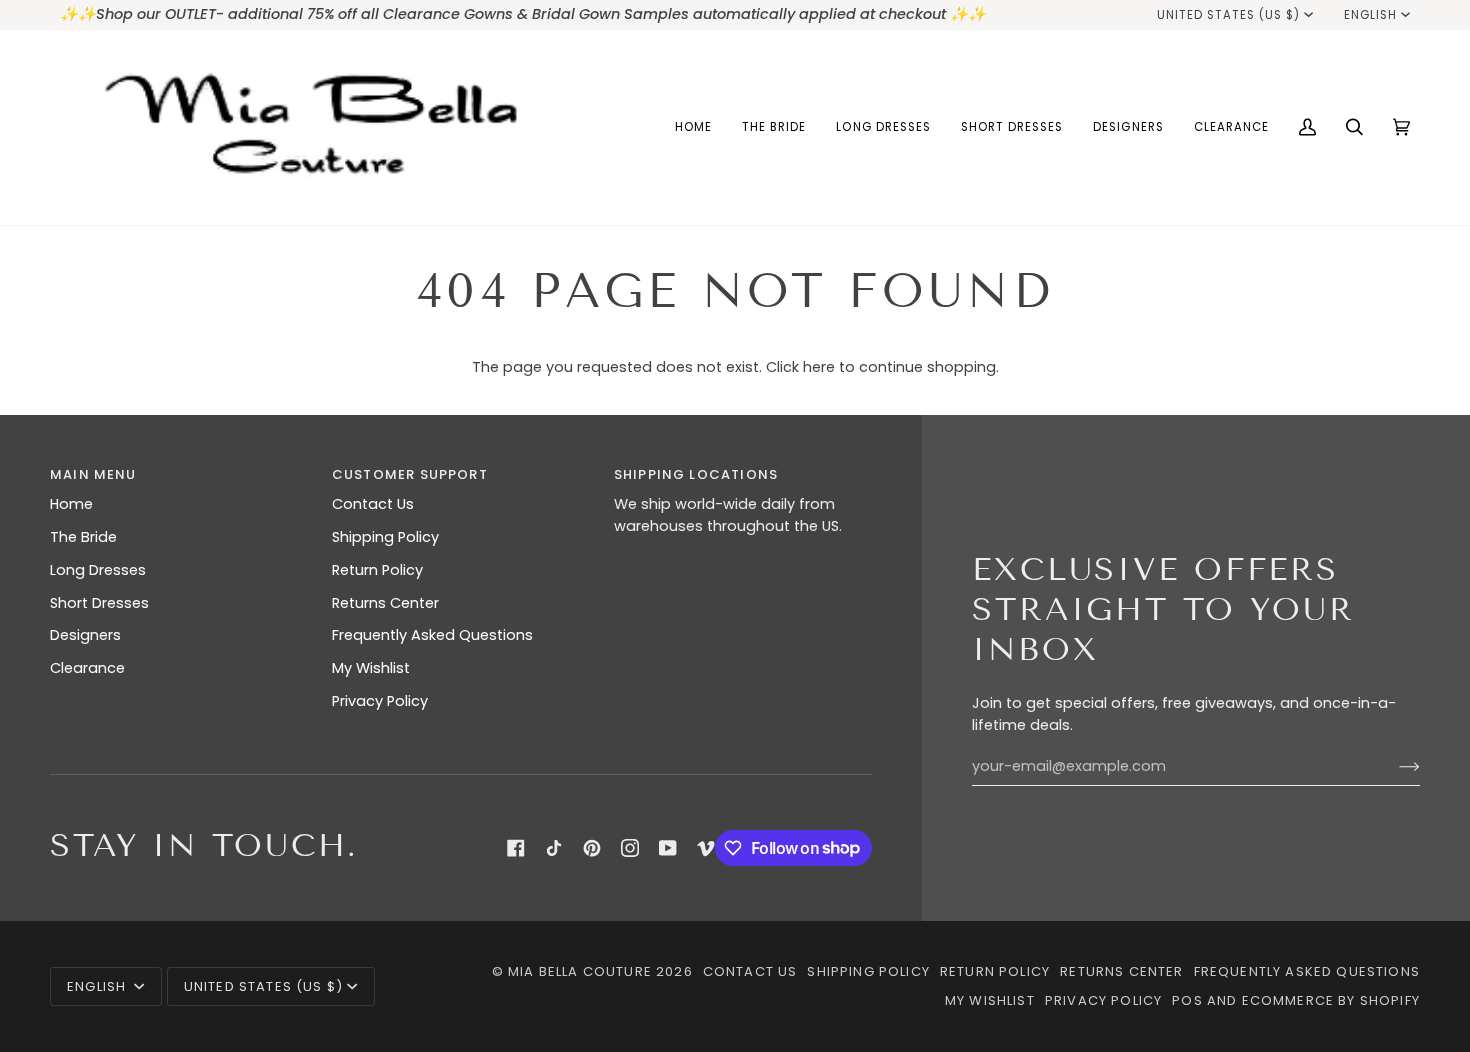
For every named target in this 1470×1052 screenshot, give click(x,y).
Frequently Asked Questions (432, 635)
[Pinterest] (592, 848)
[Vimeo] (706, 848)
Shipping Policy (385, 537)
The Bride (83, 537)
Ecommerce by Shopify (1331, 1000)
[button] (774, 127)
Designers (85, 635)
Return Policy (377, 570)
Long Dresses (98, 570)
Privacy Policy (380, 701)
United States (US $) (1229, 15)
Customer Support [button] (410, 474)
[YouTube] (668, 848)
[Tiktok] (554, 848)
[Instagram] (630, 848)
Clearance (87, 668)
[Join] (1393, 767)
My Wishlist (371, 668)
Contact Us (373, 504)
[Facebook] (516, 848)
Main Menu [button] (93, 474)
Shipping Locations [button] (696, 474)
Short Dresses (99, 603)
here (819, 367)
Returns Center (385, 603)
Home (71, 504)
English (1370, 15)
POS (1187, 1000)
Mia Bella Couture (580, 971)
